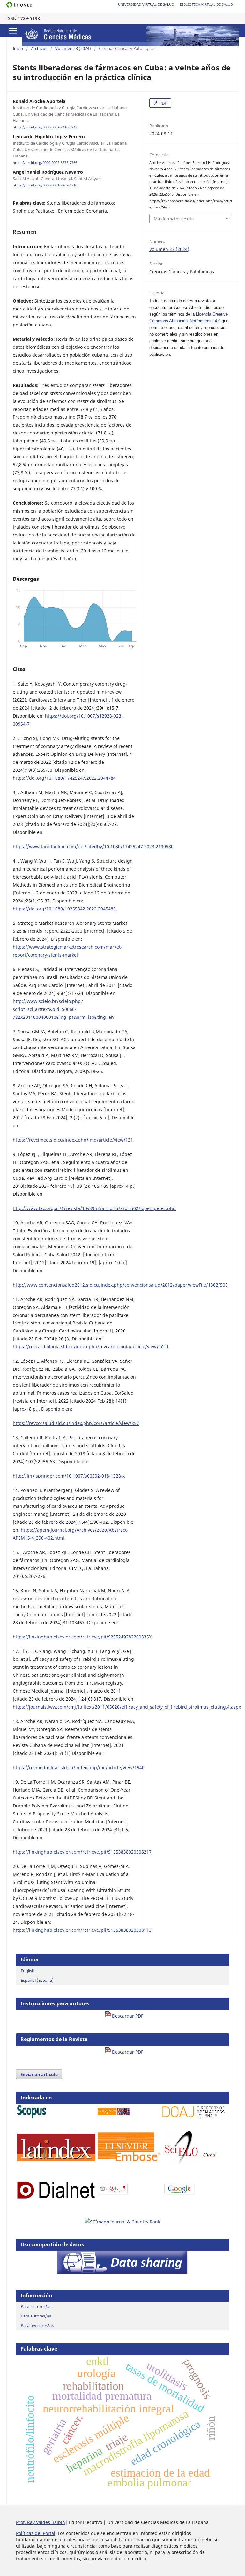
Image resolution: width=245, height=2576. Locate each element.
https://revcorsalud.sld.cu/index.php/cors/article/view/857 (76, 1423)
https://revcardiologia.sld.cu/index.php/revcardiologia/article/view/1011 (91, 1347)
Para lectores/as (36, 2306)
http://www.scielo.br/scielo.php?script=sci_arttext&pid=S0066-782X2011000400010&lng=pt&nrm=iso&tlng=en (63, 1009)
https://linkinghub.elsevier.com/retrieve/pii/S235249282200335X (82, 1637)
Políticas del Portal (36, 2533)
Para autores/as (36, 2316)
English (28, 1971)
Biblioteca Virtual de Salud (206, 4)
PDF (163, 103)
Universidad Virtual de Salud (146, 4)
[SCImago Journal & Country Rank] (122, 2222)
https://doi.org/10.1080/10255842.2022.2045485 (64, 909)
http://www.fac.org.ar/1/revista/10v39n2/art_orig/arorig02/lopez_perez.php (94, 1208)
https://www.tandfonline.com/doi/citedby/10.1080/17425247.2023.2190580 (93, 847)
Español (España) (37, 1980)
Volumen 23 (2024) (73, 48)
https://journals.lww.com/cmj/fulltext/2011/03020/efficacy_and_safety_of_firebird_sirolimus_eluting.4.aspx (127, 1707)
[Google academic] (179, 2194)
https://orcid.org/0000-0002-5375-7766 (45, 163)
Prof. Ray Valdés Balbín (41, 2522)
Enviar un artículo (39, 2074)
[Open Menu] (13, 31)
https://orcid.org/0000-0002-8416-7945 (45, 127)
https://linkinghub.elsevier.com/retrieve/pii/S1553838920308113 (82, 1930)
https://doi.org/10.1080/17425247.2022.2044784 (64, 778)
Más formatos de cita (174, 219)
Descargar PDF (127, 2016)
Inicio (18, 48)
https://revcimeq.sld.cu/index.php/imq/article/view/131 (73, 1140)
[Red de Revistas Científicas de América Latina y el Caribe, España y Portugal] (113, 2194)
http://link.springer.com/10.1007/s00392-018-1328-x (69, 1476)
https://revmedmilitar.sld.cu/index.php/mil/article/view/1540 (79, 1767)
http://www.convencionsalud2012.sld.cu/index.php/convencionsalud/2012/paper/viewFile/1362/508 (120, 1285)
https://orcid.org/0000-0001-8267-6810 (45, 186)
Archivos (39, 48)
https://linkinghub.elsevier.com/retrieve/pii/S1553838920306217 (82, 1852)
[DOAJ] (193, 2116)
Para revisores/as (37, 2325)
